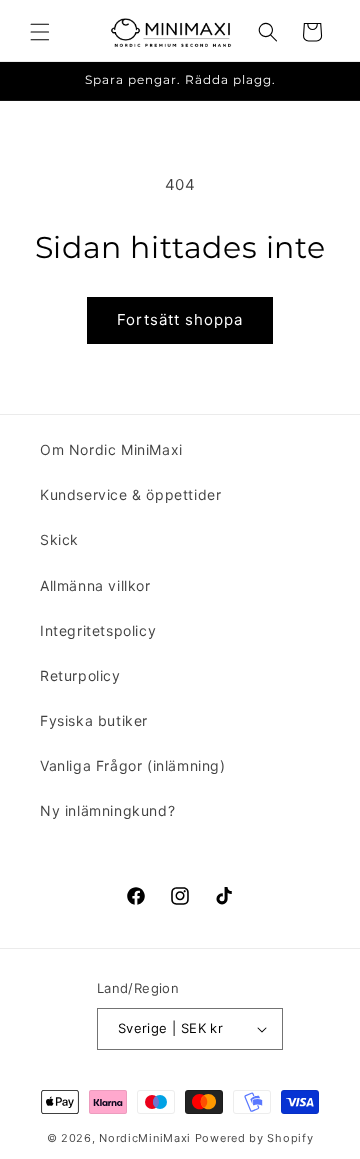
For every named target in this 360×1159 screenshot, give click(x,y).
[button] (40, 32)
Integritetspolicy (98, 630)
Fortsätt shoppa (180, 319)
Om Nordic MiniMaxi (111, 449)
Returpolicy (80, 675)
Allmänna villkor (95, 585)
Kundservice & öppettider (130, 494)
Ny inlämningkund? (107, 810)
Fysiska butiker (94, 720)
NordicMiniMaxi (145, 1138)
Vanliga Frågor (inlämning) (133, 765)
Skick (59, 539)
